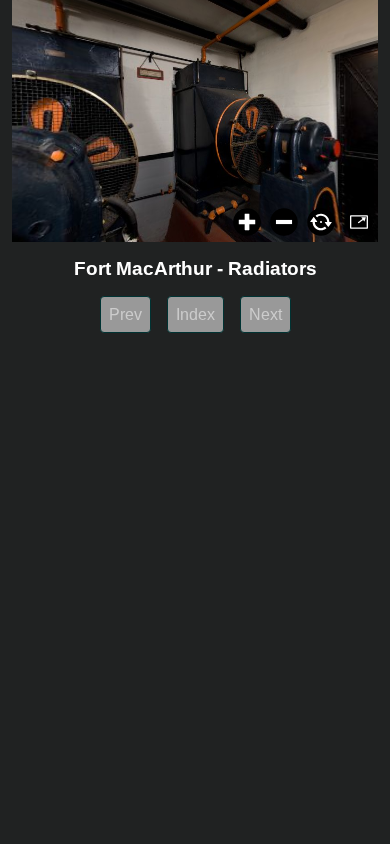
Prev (125, 314)
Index (195, 314)
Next (265, 314)
